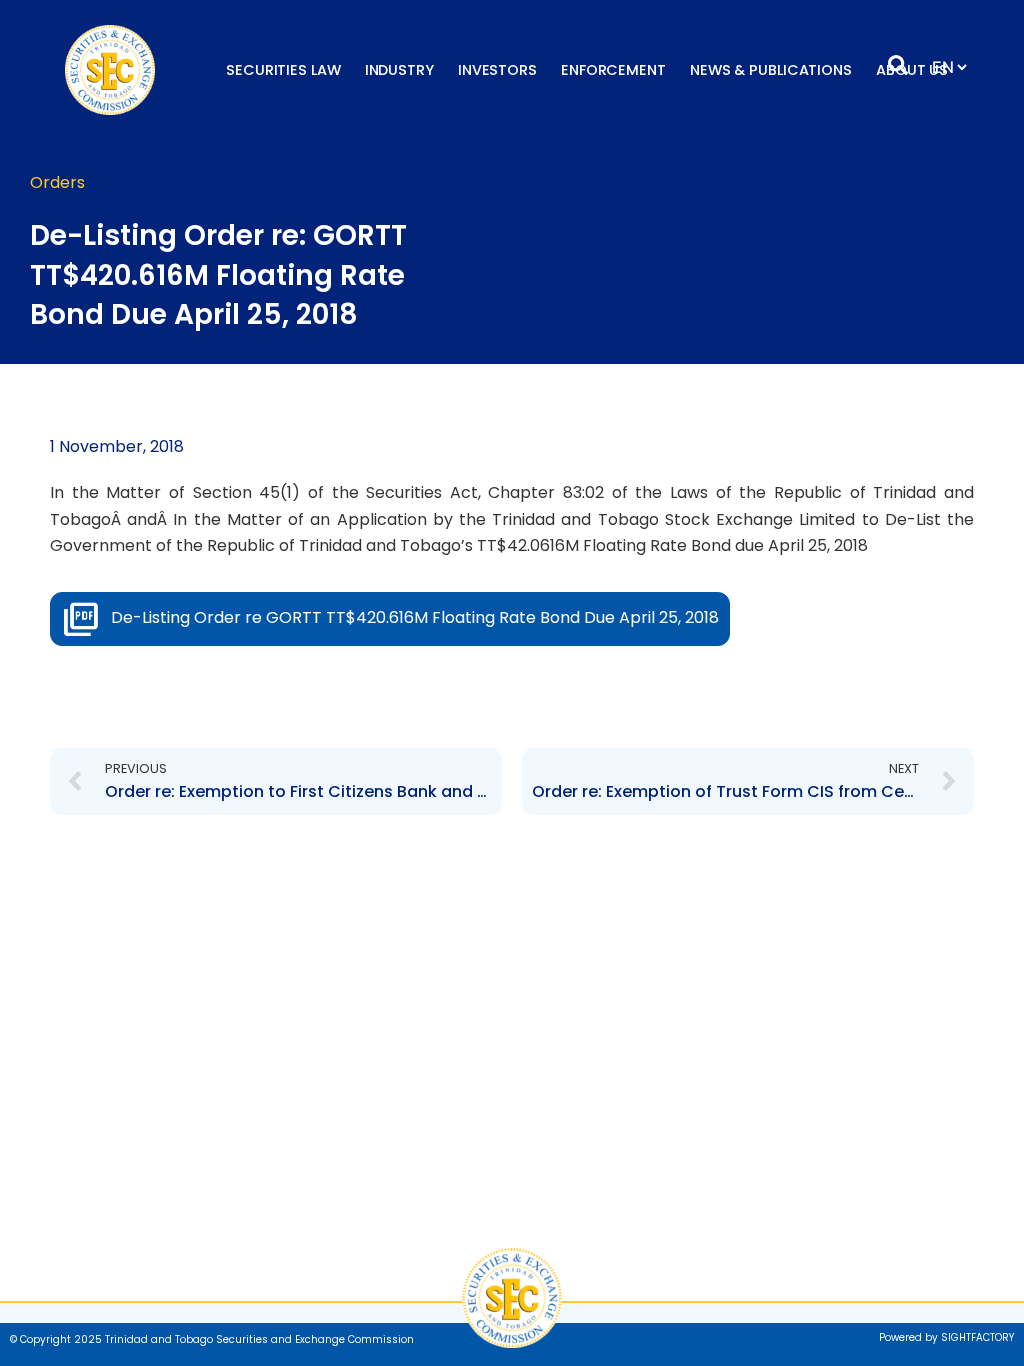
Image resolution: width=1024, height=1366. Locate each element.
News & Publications (771, 70)
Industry (399, 70)
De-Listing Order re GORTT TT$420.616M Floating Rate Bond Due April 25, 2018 (415, 617)
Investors (497, 70)
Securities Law (283, 70)
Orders (57, 182)
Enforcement (613, 70)
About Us (912, 70)
